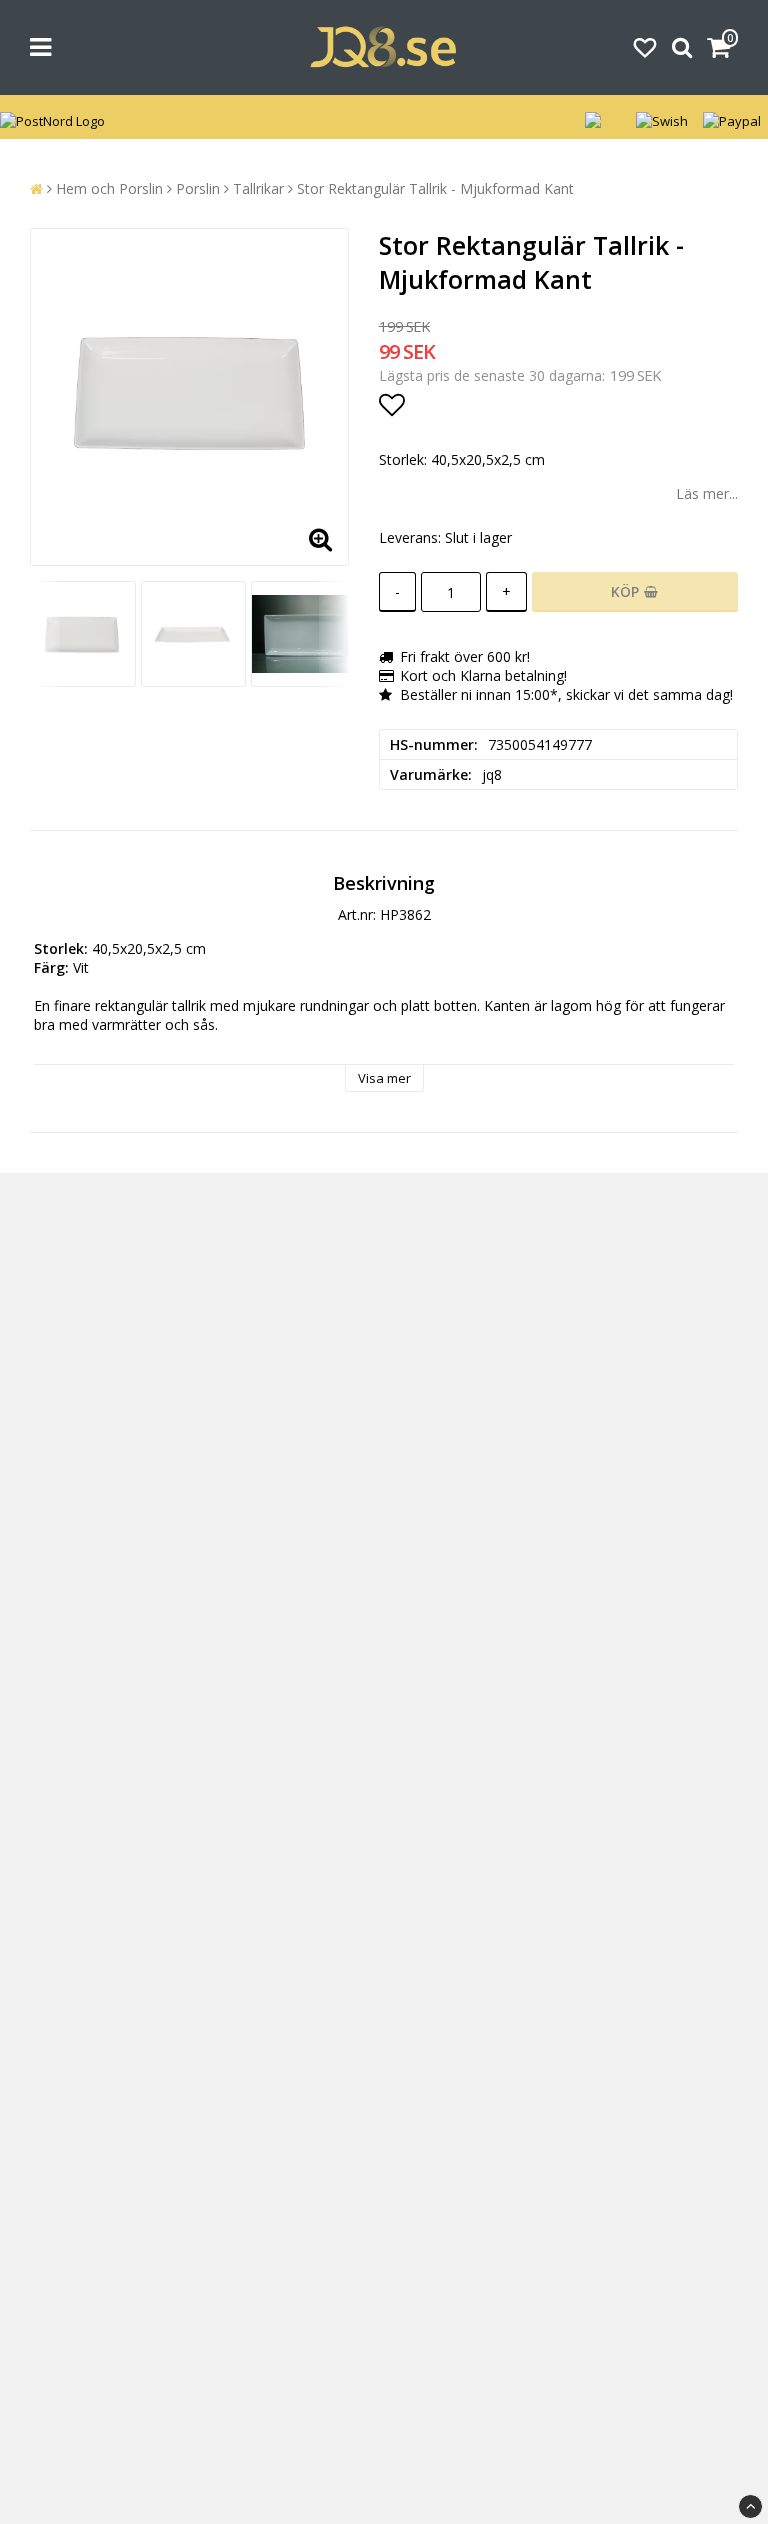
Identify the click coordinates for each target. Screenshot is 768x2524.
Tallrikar (258, 188)
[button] (645, 47)
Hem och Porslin (109, 188)
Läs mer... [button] (707, 493)
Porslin (198, 188)
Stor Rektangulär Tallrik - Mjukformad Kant (435, 188)
